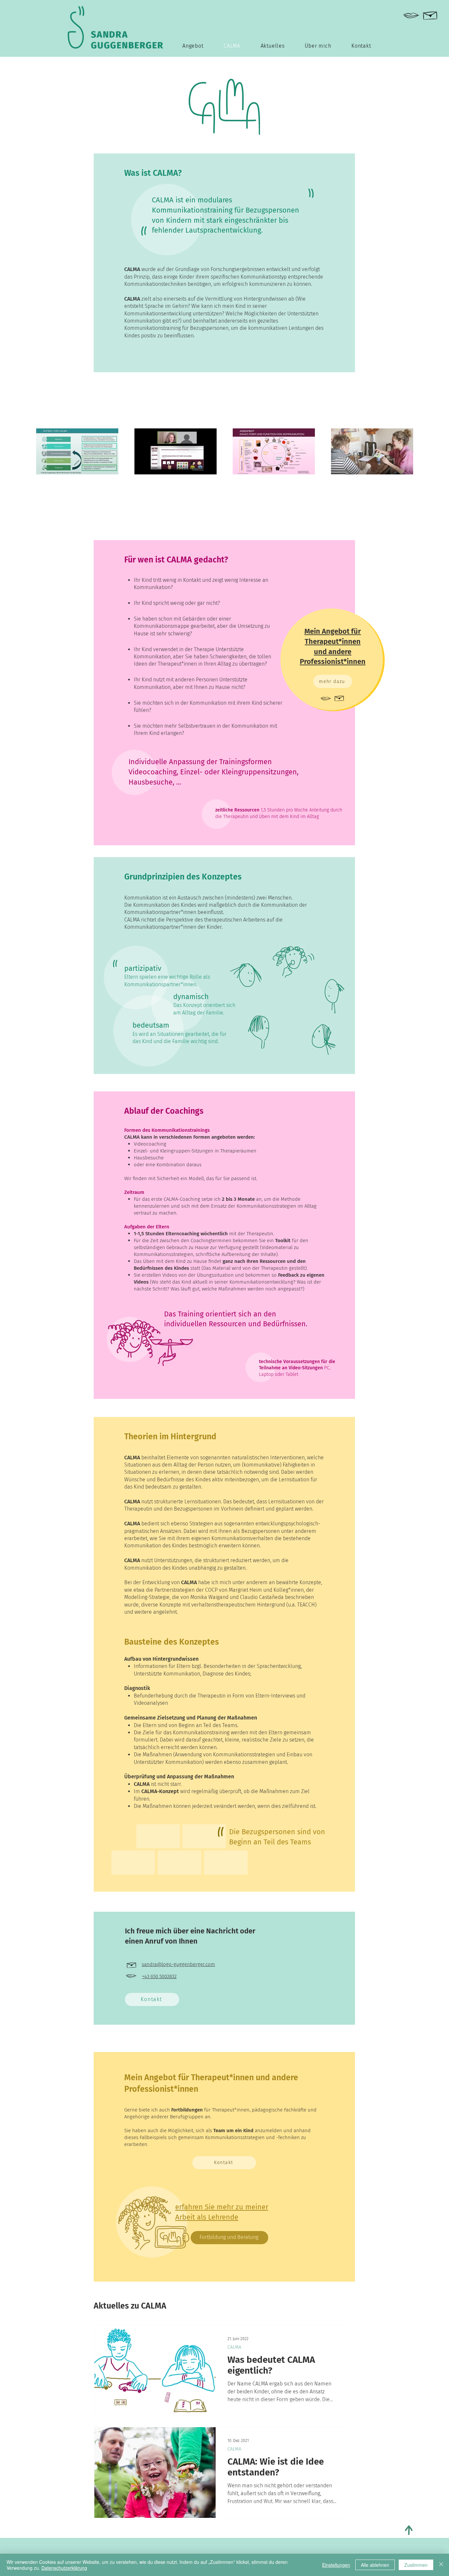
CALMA (234, 2347)
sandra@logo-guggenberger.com (178, 1964)
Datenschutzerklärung (64, 2568)
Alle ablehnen (375, 2565)
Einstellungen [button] (336, 2565)
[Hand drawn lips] (411, 16)
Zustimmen (416, 2565)
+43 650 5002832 (159, 1976)
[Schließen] (441, 2565)
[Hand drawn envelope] (430, 14)
